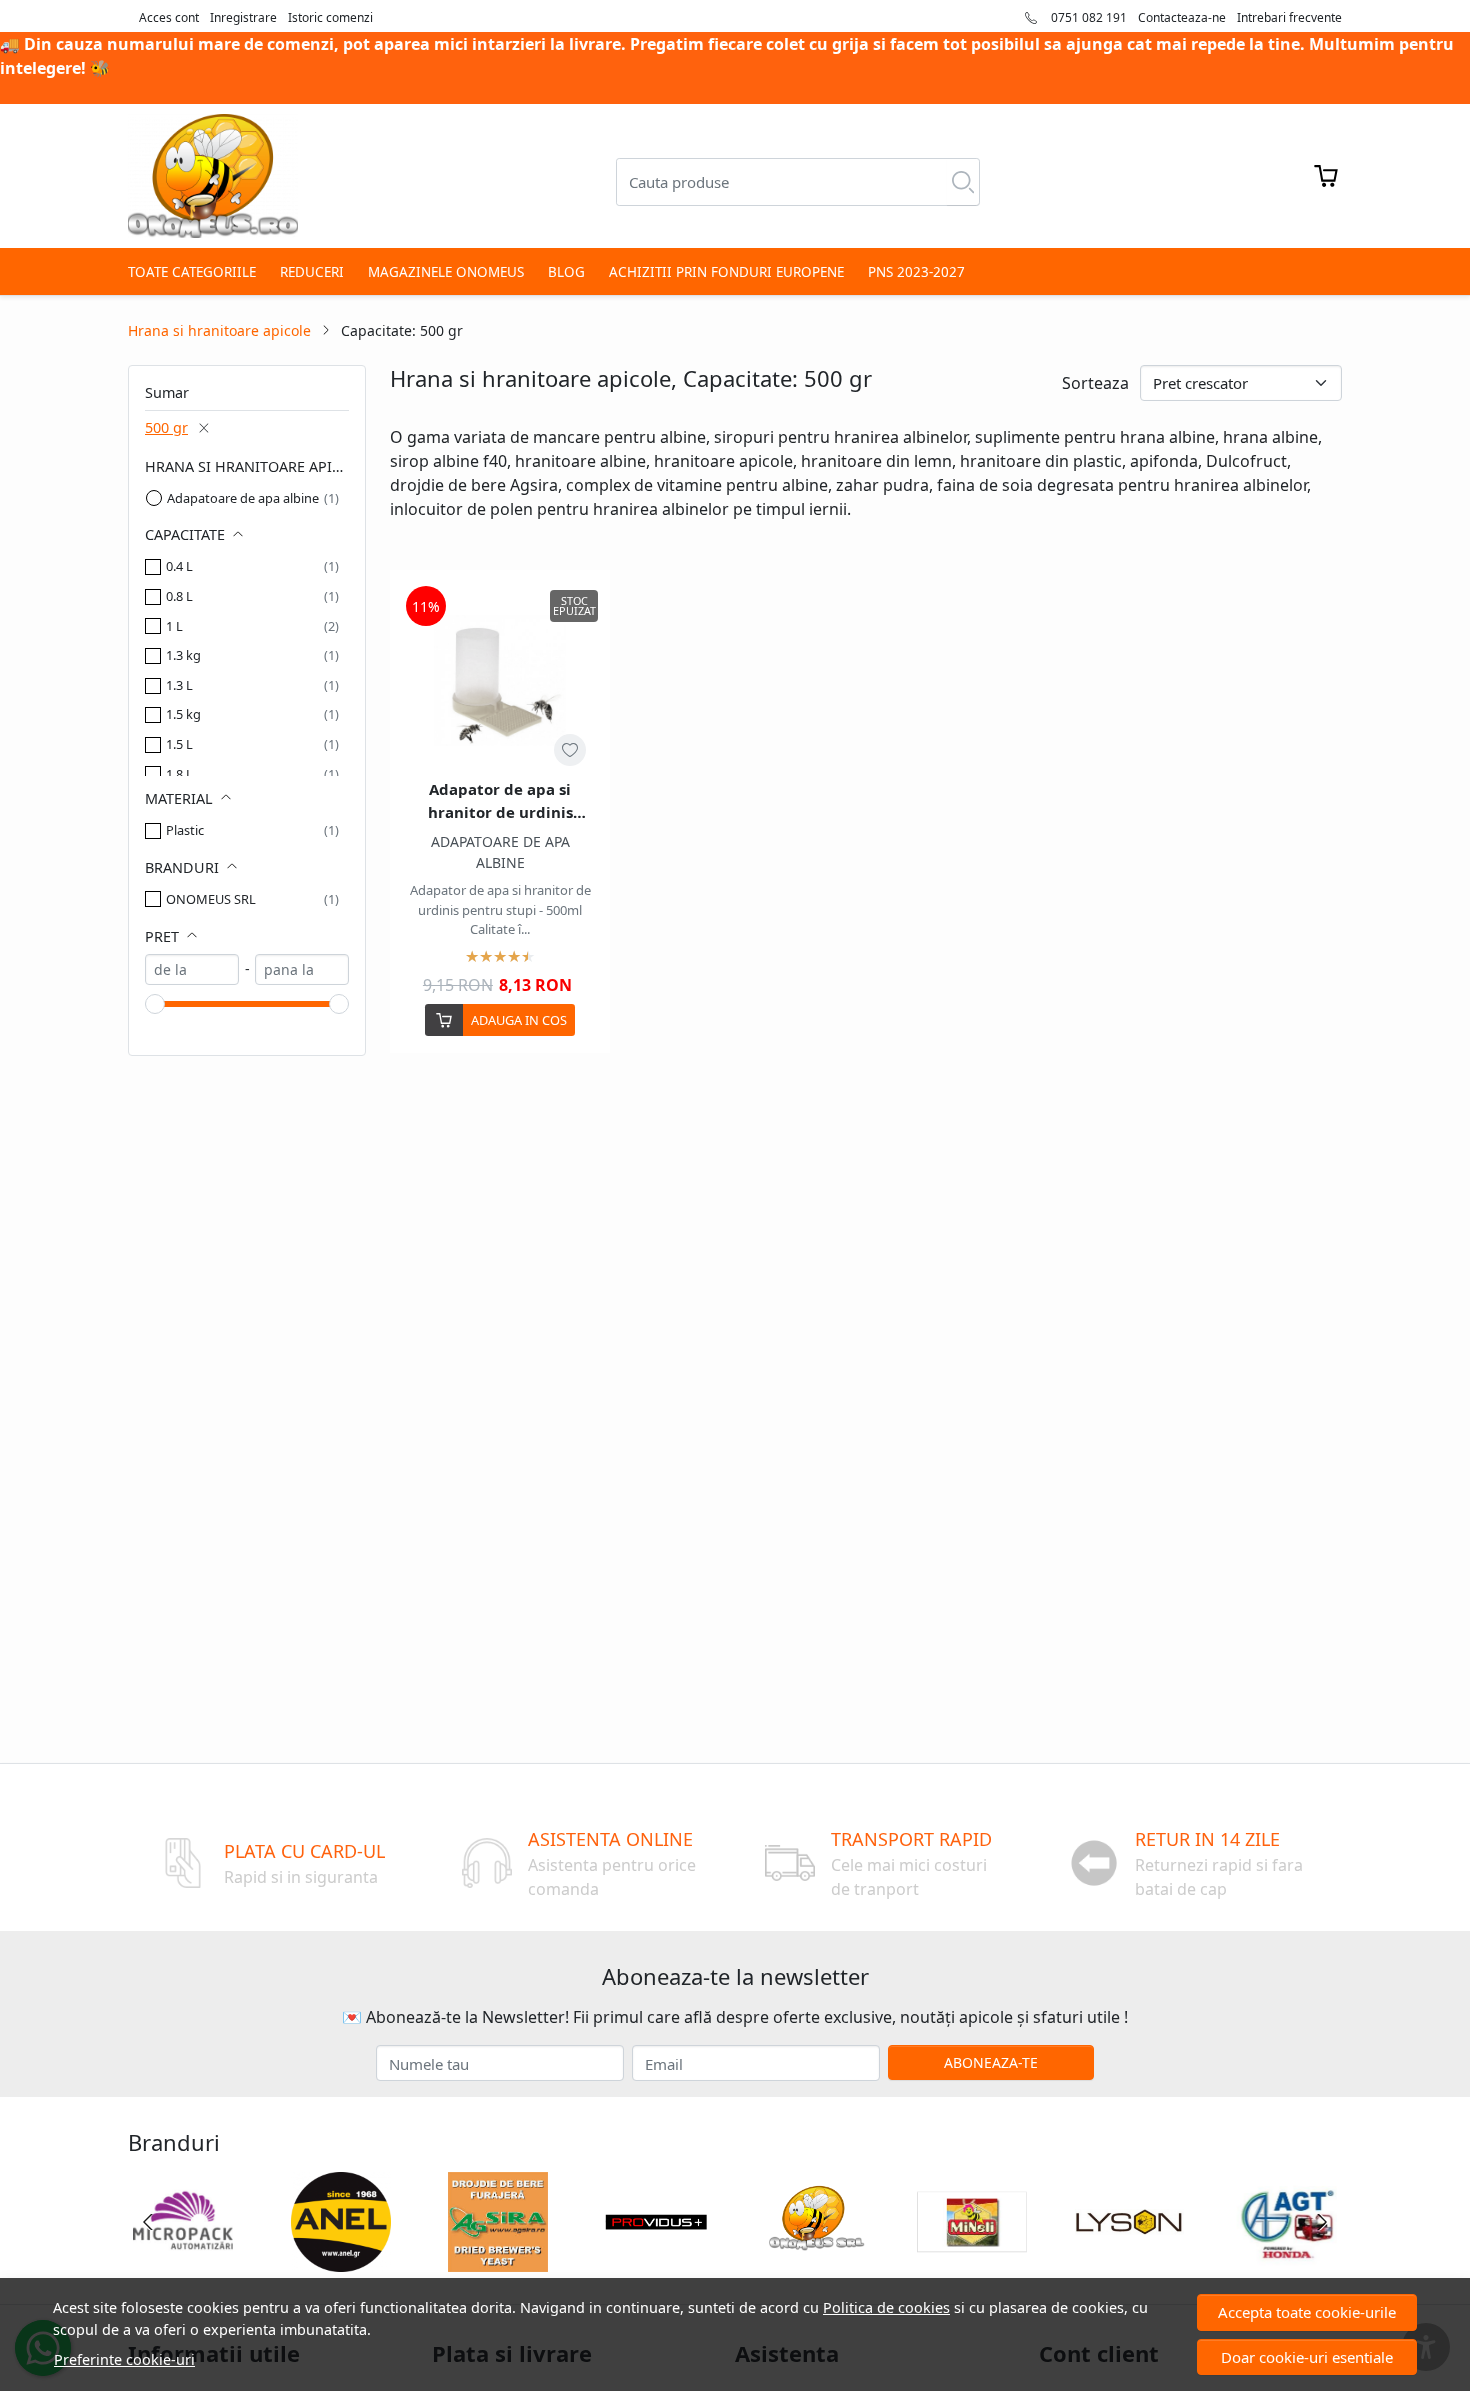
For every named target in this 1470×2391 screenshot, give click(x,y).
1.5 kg (183, 714)
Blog (566, 272)
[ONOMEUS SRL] (814, 2260)
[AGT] (1287, 2260)
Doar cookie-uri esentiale (1307, 2357)
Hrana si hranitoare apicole (219, 330)
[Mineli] (972, 2260)
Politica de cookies (886, 2307)
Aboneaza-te (991, 2062)
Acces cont (169, 17)
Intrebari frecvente (1289, 17)
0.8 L (179, 596)
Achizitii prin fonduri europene (726, 272)
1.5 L (179, 744)
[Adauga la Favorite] (570, 750)
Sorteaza (1095, 383)
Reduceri (312, 272)
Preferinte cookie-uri (124, 2359)
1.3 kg (183, 655)
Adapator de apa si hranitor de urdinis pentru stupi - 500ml (500, 801)
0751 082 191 (1087, 17)
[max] (302, 969)
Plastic (185, 830)
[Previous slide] (148, 2222)
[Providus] (656, 2260)
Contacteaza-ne (1182, 17)
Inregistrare (243, 17)
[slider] (155, 1004)
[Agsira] (499, 2260)
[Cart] (1326, 176)
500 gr (166, 427)
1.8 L (179, 774)
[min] (192, 969)
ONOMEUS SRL (211, 899)
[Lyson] (1130, 2260)
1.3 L (179, 685)
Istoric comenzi (330, 17)
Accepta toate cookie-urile (1307, 2312)
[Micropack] (183, 2260)
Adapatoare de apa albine (243, 498)
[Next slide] (1322, 2222)
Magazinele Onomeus (446, 272)
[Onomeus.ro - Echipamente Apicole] (213, 176)
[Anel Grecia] (341, 2260)
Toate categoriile (192, 272)
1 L (174, 626)
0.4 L (179, 566)
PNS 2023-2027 (916, 272)
